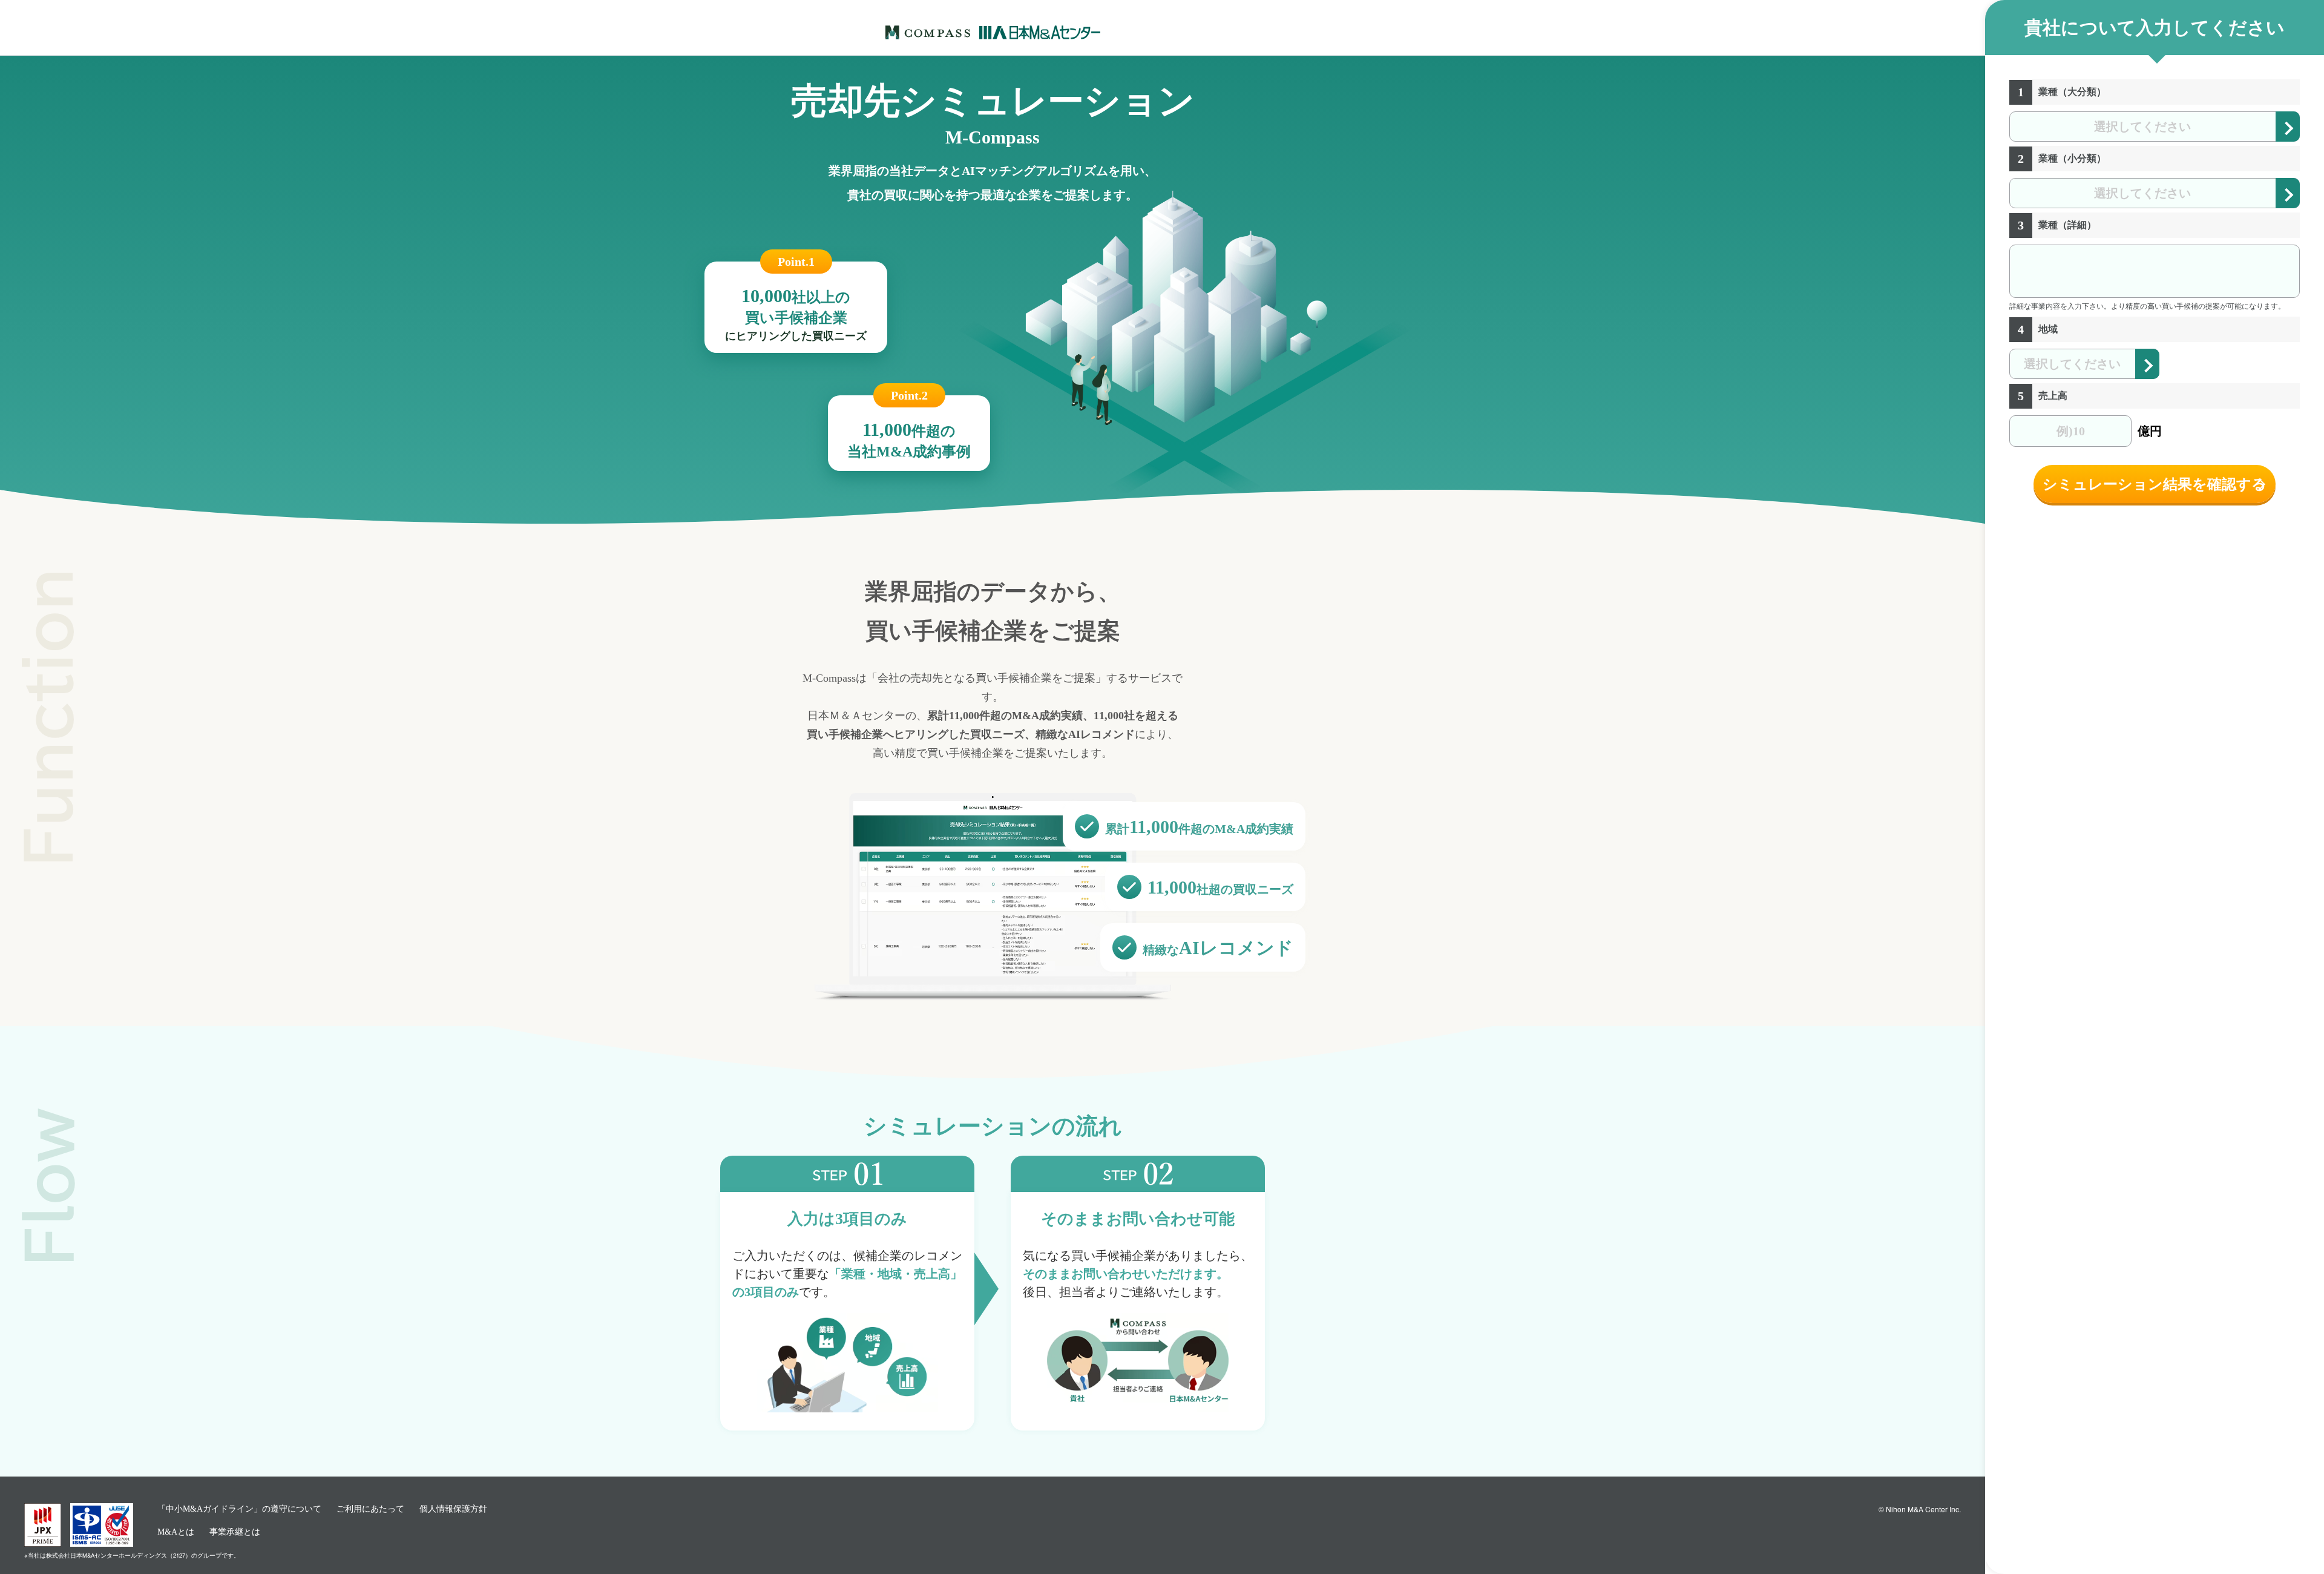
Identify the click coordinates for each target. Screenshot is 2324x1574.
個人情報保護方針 (453, 1509)
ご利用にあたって (370, 1509)
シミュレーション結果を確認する (2155, 484)
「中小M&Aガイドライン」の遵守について (239, 1509)
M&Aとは (176, 1532)
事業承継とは (235, 1532)
